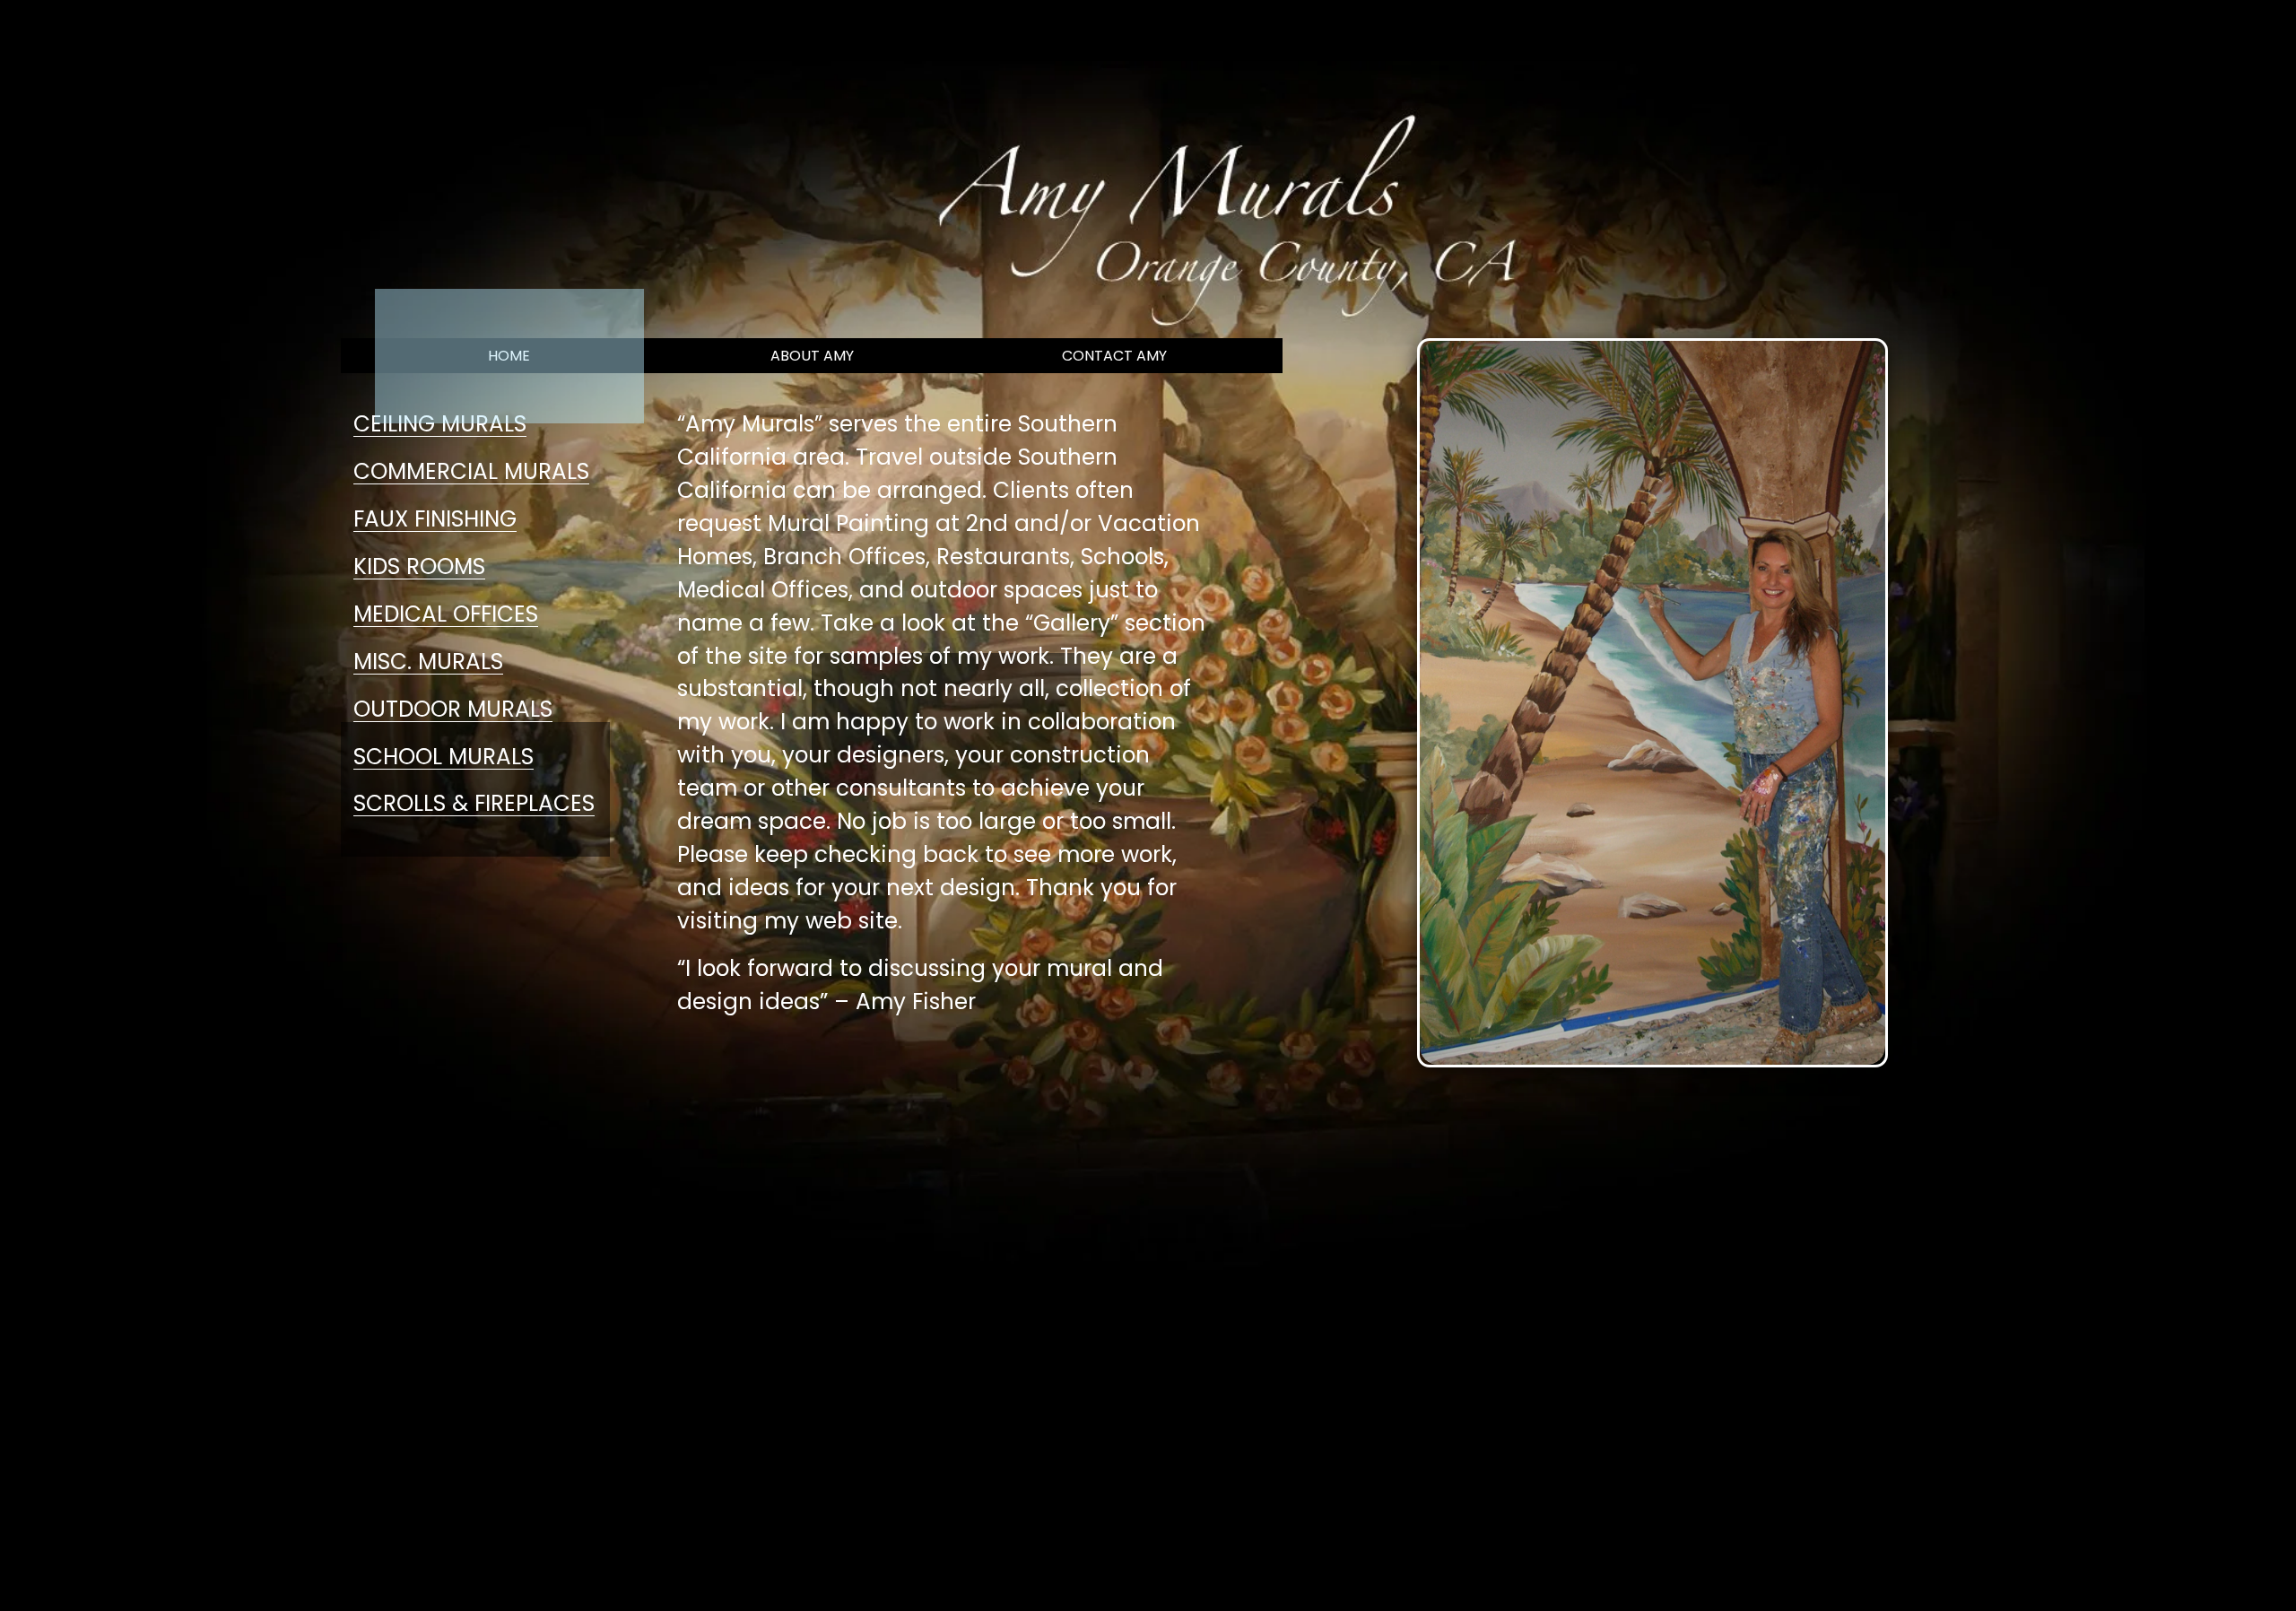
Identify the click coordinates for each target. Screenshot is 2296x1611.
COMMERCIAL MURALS (471, 471)
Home (276, 30)
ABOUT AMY (812, 356)
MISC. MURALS (428, 662)
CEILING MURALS (440, 424)
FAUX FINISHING (435, 519)
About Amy (523, 30)
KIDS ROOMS (419, 566)
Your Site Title (138, 30)
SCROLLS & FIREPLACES (474, 803)
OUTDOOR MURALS (453, 709)
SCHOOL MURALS (444, 757)
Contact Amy (390, 30)
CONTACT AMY (1114, 356)
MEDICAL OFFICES (446, 614)
